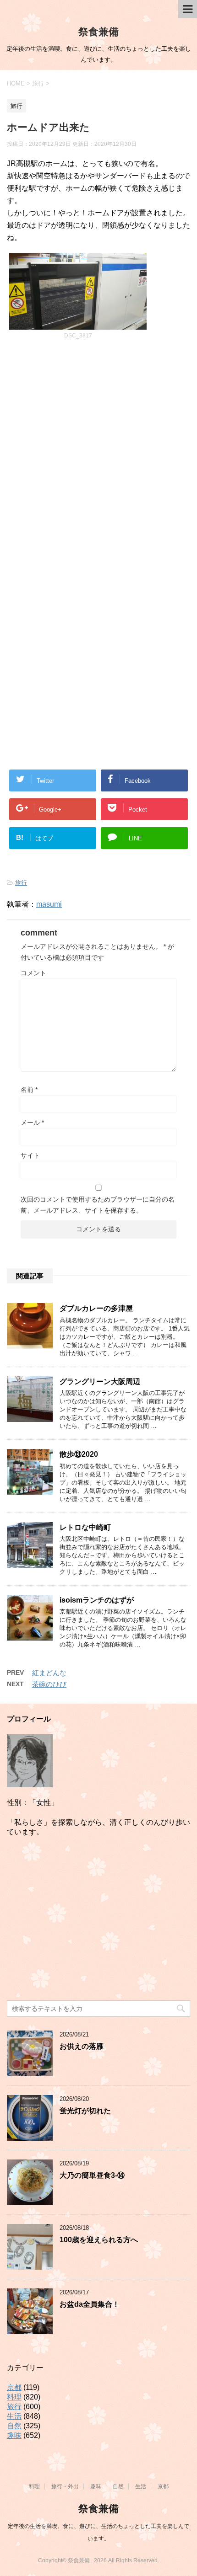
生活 (14, 2416)
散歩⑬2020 (79, 1454)
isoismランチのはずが (97, 1600)
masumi (49, 904)
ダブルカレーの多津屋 (96, 1308)
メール (32, 1122)
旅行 (21, 883)
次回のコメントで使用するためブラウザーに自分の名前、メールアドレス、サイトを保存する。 (98, 1205)
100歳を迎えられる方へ (99, 2240)
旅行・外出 (65, 2486)
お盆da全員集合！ (90, 2304)
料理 (14, 2397)
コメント (33, 973)
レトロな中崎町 (85, 1527)
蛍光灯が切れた (85, 2111)
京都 (14, 2387)
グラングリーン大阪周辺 (100, 1382)
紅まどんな (49, 1673)
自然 (14, 2426)
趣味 (14, 2435)
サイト (30, 1155)
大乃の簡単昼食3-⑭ (92, 2175)
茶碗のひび (49, 1684)
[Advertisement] (98, 459)
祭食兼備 (98, 32)
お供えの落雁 (82, 2046)
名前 (29, 1090)
